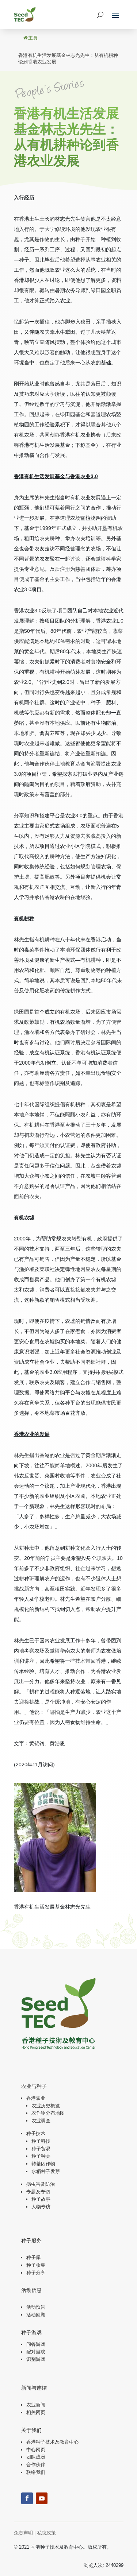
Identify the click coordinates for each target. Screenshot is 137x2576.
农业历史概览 (46, 2106)
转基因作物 (43, 2164)
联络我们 (36, 2472)
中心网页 (36, 2450)
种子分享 (36, 2273)
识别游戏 (36, 2359)
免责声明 (23, 2533)
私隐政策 (46, 2533)
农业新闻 (36, 2405)
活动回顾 (36, 2315)
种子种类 (41, 2156)
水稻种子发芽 (46, 2171)
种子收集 (36, 2265)
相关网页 (36, 2412)
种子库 (33, 2257)
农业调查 (41, 2121)
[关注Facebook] (27, 2498)
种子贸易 (41, 2149)
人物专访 (41, 2207)
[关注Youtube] (42, 2498)
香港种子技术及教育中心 (52, 2442)
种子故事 (41, 2199)
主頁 (33, 38)
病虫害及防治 (41, 2184)
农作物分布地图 (48, 2113)
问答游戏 (36, 2344)
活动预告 (36, 2307)
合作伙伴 (36, 2465)
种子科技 (41, 2141)
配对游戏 (36, 2352)
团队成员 (36, 2457)
